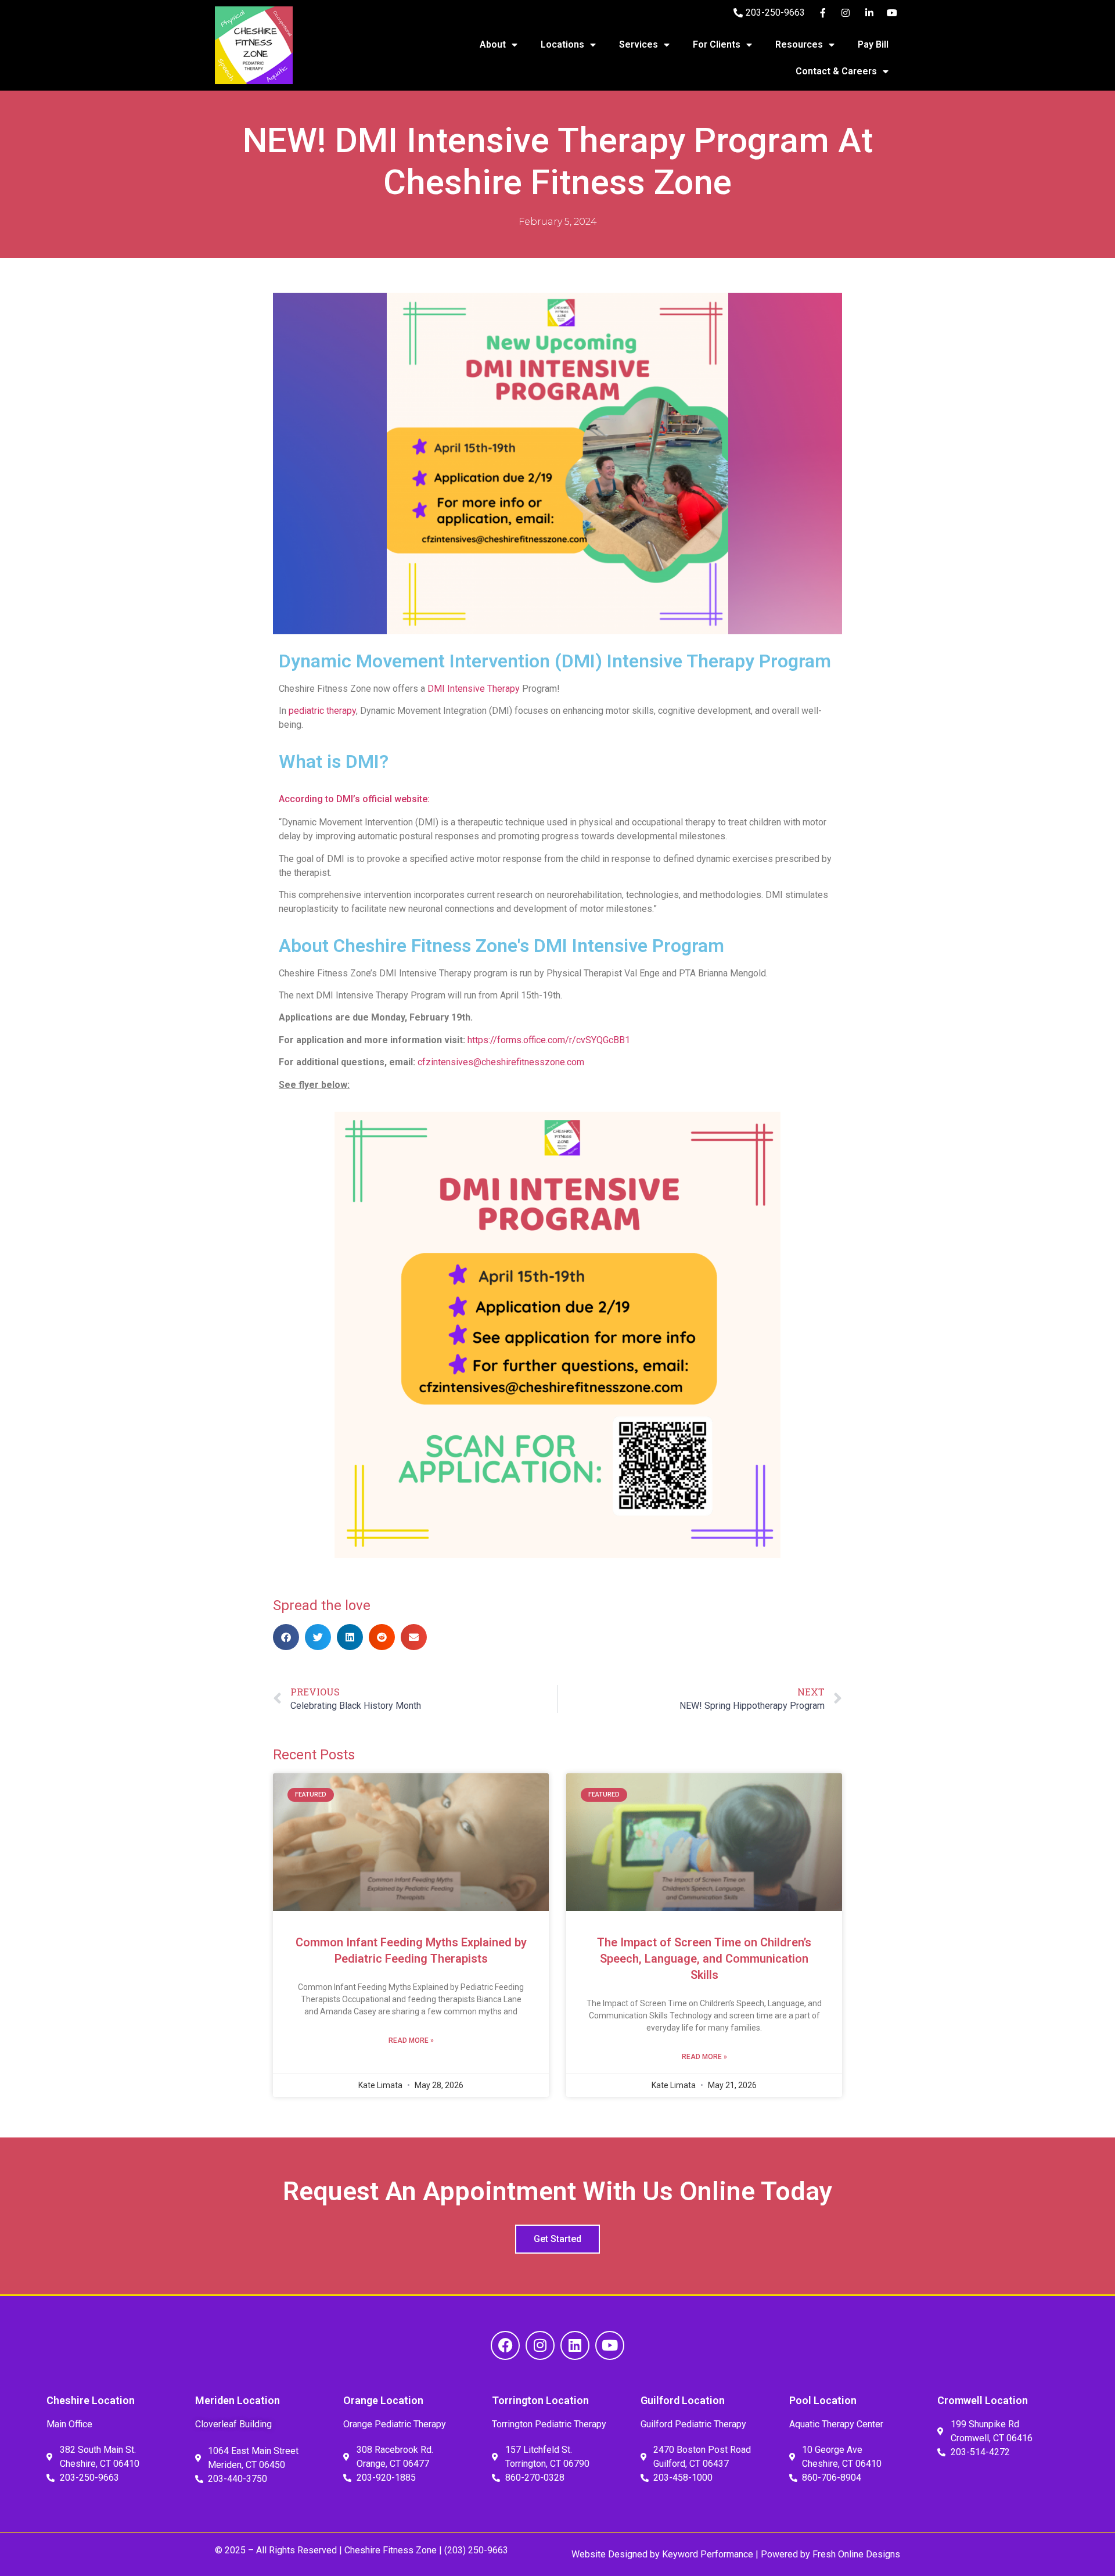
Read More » (411, 2040)
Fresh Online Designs (856, 2554)
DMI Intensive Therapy (474, 689)
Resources (799, 44)
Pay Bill (873, 44)
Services (639, 44)
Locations (562, 44)
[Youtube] (610, 2345)
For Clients (717, 44)
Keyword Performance (706, 2554)
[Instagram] (540, 2345)
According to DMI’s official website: (355, 799)
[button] (286, 1637)
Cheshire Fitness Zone (391, 2550)
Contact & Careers (836, 71)
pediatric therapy (322, 711)
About (493, 44)
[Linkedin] (575, 2345)
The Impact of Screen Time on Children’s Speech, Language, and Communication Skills (704, 1959)
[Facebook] (505, 2345)
